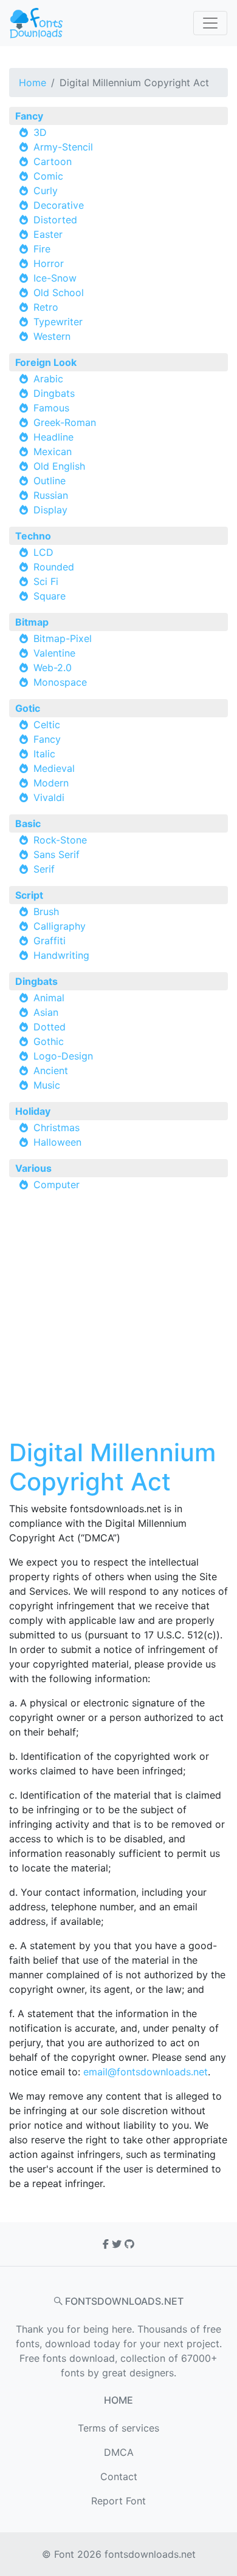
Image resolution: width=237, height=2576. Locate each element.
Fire (42, 249)
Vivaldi (49, 797)
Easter (48, 234)
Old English (59, 466)
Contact (119, 2476)
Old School (59, 292)
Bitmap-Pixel (63, 638)
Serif (44, 869)
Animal (49, 998)
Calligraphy (60, 926)
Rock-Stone (60, 840)
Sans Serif (57, 854)
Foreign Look (46, 362)
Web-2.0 (53, 668)
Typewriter (58, 322)
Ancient (51, 1070)
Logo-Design (63, 1056)
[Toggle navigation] (210, 23)
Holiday (33, 1111)
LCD (43, 552)
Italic (44, 754)
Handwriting (61, 955)
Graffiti (50, 941)
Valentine (54, 653)
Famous (51, 408)
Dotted (50, 1027)
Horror (49, 263)
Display (50, 510)
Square (50, 596)
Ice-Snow (55, 278)
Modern (51, 783)
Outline (50, 481)
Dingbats (54, 393)
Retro (46, 307)
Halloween (57, 1142)
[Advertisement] (118, 1320)
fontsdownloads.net (150, 2554)
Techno (33, 536)
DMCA (119, 2452)
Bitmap (32, 622)
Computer (57, 1185)
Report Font (118, 2501)
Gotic (28, 708)
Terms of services (118, 2428)
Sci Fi (46, 581)
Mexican (53, 451)
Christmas (57, 1127)
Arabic (48, 379)
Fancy (29, 116)
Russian (51, 495)
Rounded (54, 567)
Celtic (47, 725)
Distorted (55, 220)
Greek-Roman (65, 422)
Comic (48, 176)
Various (33, 1168)
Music (47, 1085)
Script (29, 895)
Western (52, 336)
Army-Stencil (63, 147)
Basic (28, 823)
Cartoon (53, 161)
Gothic (49, 1041)
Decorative (59, 205)
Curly (46, 191)
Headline (53, 437)
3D (40, 132)
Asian (46, 1012)
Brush (46, 911)
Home (33, 83)
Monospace (60, 682)
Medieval (54, 768)
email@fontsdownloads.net (146, 2072)
